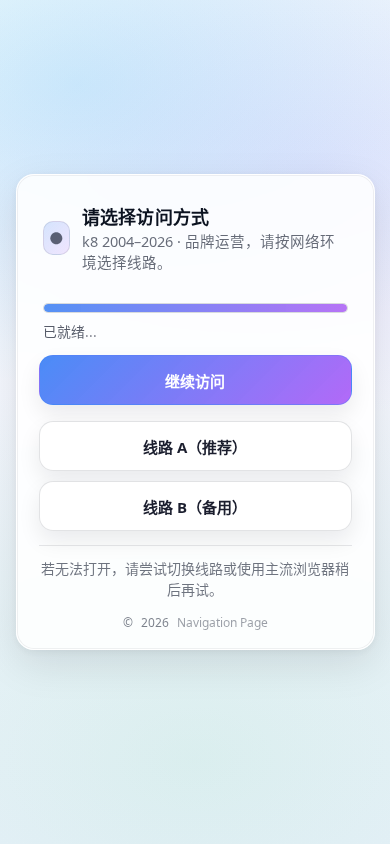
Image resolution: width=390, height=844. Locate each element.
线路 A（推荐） (195, 447)
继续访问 (195, 381)
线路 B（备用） (195, 507)
